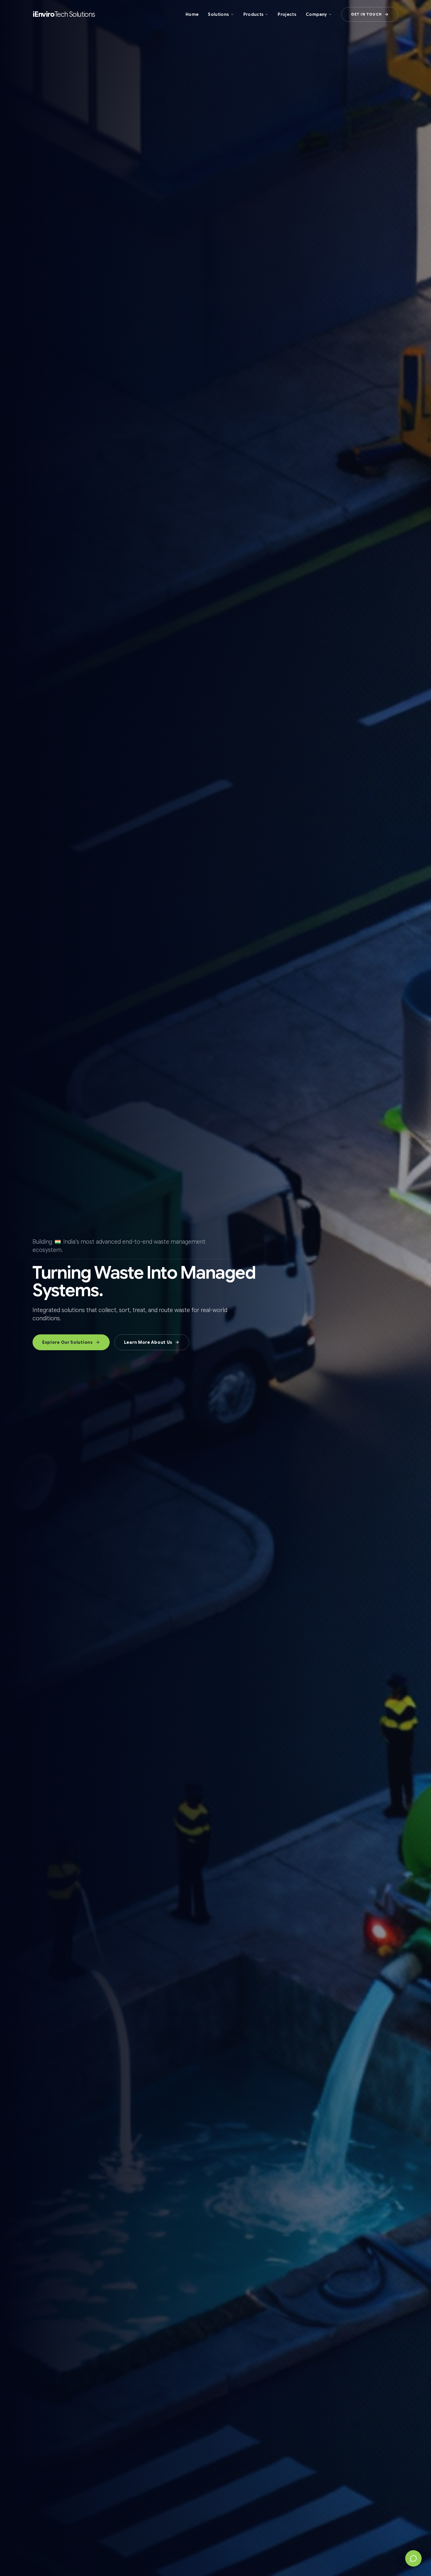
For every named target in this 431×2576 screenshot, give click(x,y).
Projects (287, 14)
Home (192, 14)
